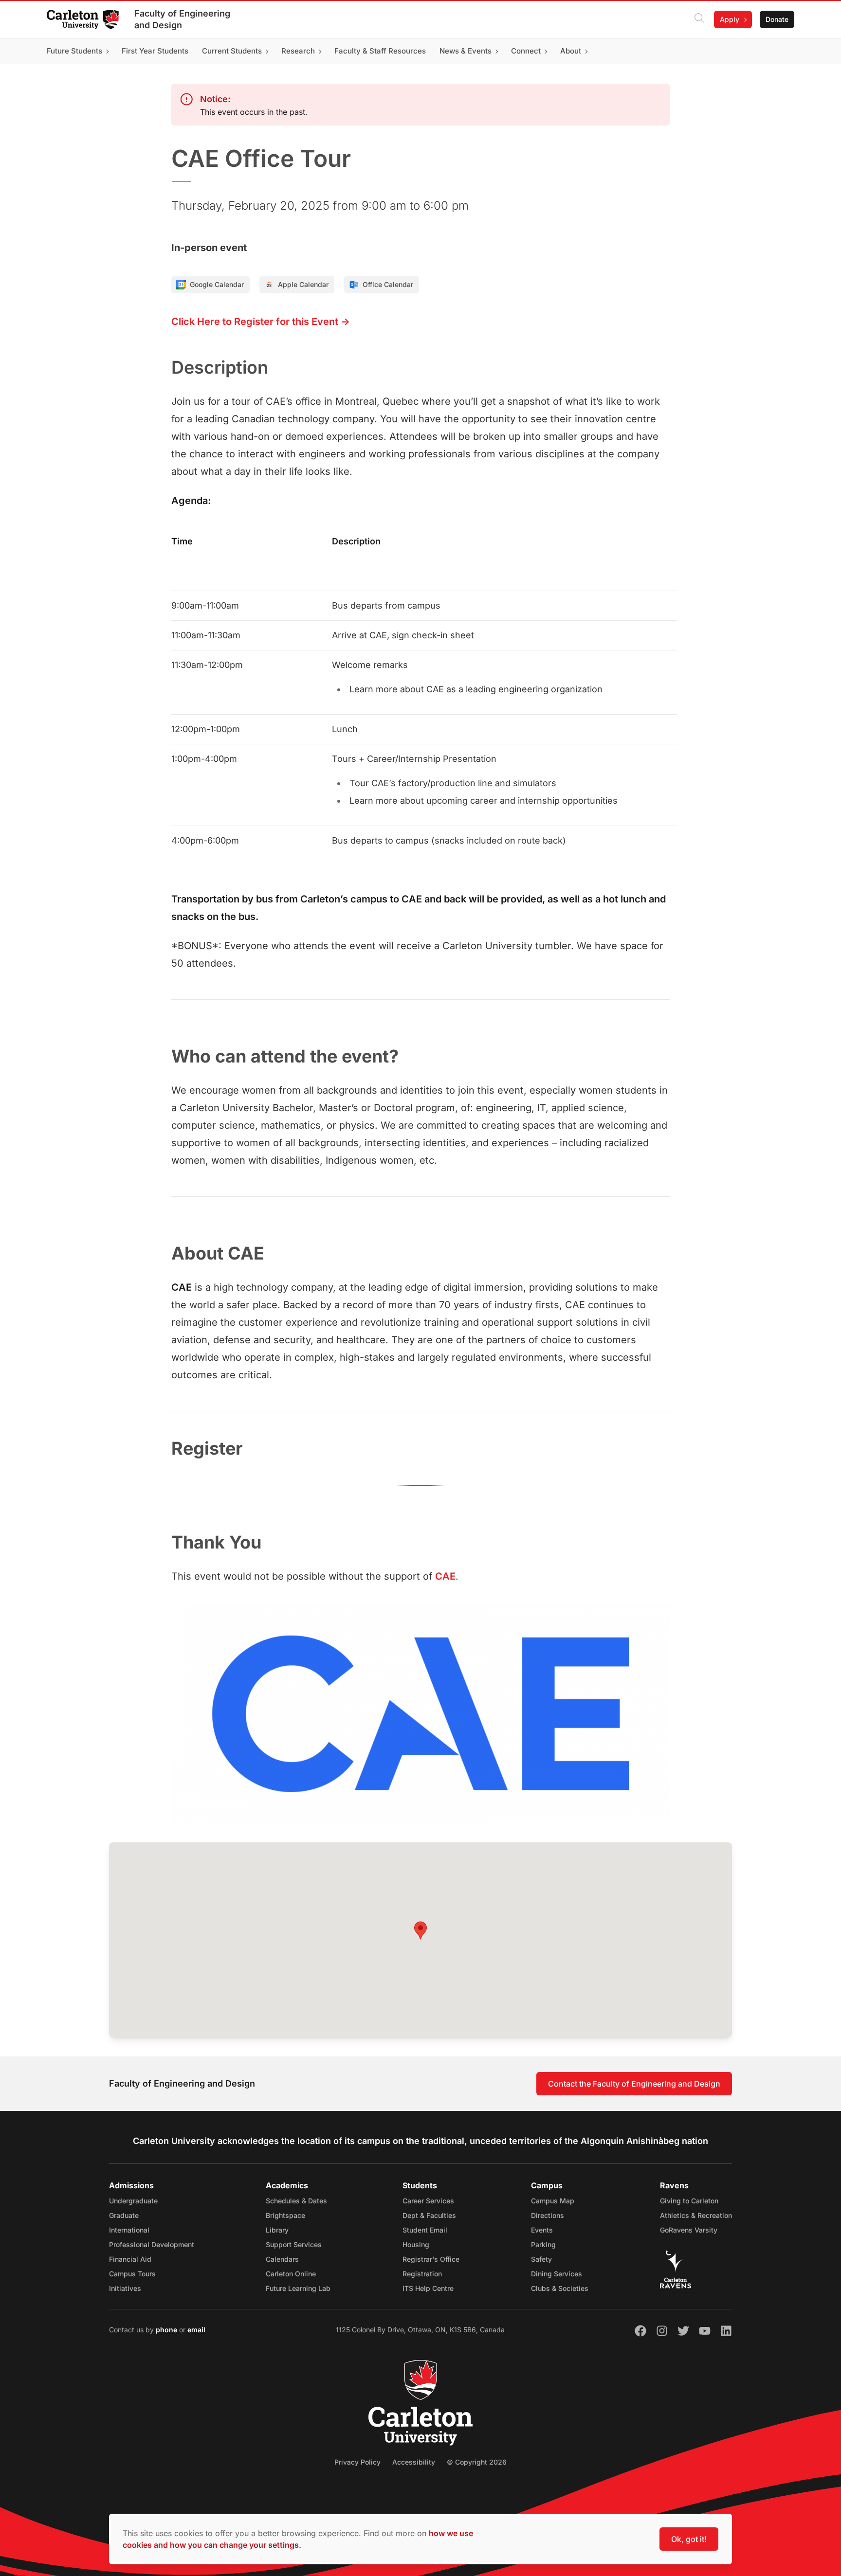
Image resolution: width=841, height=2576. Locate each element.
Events (542, 2230)
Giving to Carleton (689, 2201)
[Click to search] (699, 19)
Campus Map (553, 2201)
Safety (541, 2259)
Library (277, 2230)
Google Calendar (217, 284)
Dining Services (557, 2274)
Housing (416, 2244)
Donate (777, 19)
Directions (548, 2215)
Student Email (425, 2230)
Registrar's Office (431, 2259)
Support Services (294, 2244)
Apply (730, 19)
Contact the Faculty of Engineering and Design (634, 2084)
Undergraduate (133, 2201)
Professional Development (152, 2244)
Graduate (124, 2215)
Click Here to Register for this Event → (261, 322)
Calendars (282, 2259)
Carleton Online (291, 2274)
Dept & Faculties (429, 2215)
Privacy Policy (357, 2462)
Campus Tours (132, 2274)
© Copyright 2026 (477, 2462)
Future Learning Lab (298, 2288)
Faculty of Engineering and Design (182, 19)
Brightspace (285, 2215)
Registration (422, 2274)
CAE (445, 1576)
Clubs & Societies (560, 2288)
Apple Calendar (303, 284)
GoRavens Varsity (689, 2230)
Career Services (428, 2201)
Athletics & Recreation (696, 2215)
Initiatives (125, 2288)
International (129, 2230)
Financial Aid (130, 2259)
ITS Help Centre (428, 2288)
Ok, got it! (689, 2539)
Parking (543, 2244)
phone (167, 2330)
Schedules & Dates (296, 2201)
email (196, 2330)
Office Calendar (388, 284)
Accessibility (414, 2462)
